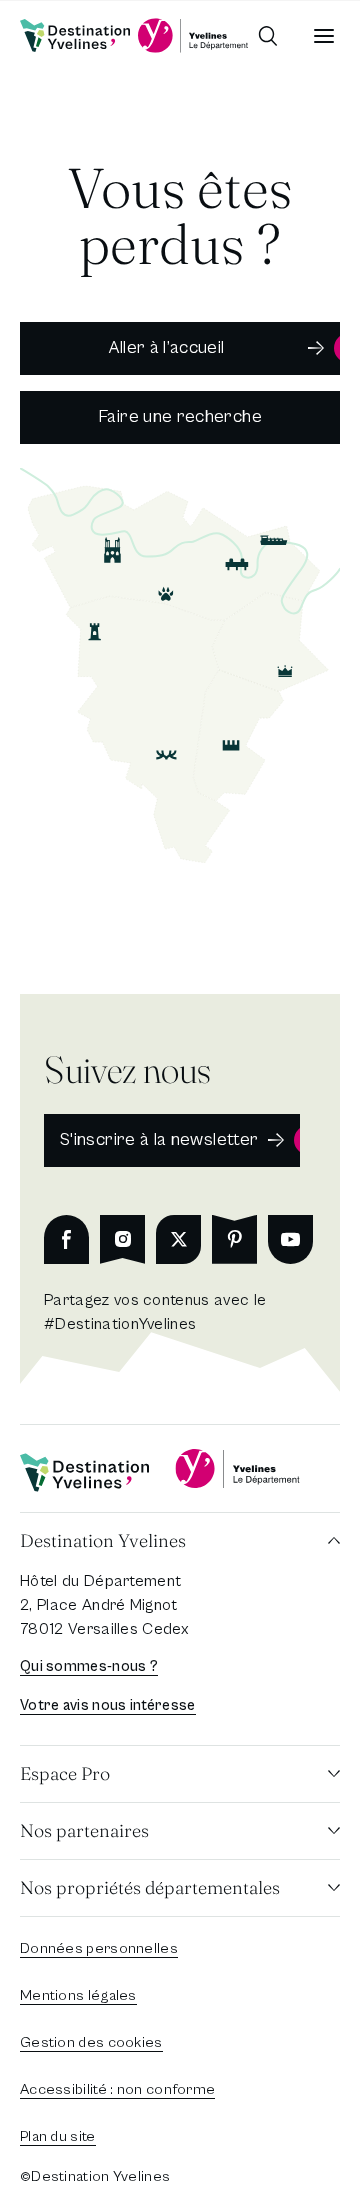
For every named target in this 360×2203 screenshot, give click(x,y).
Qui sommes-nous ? (89, 1666)
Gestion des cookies (91, 2042)
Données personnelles (99, 1948)
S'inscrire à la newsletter (159, 1139)
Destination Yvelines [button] (103, 1540)
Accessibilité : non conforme (117, 2089)
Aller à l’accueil (166, 347)
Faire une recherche (180, 416)
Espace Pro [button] (65, 1773)
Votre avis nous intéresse (108, 1705)
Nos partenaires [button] (84, 1830)
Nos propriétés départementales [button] (150, 1887)
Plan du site (58, 2136)
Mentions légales (78, 1995)
